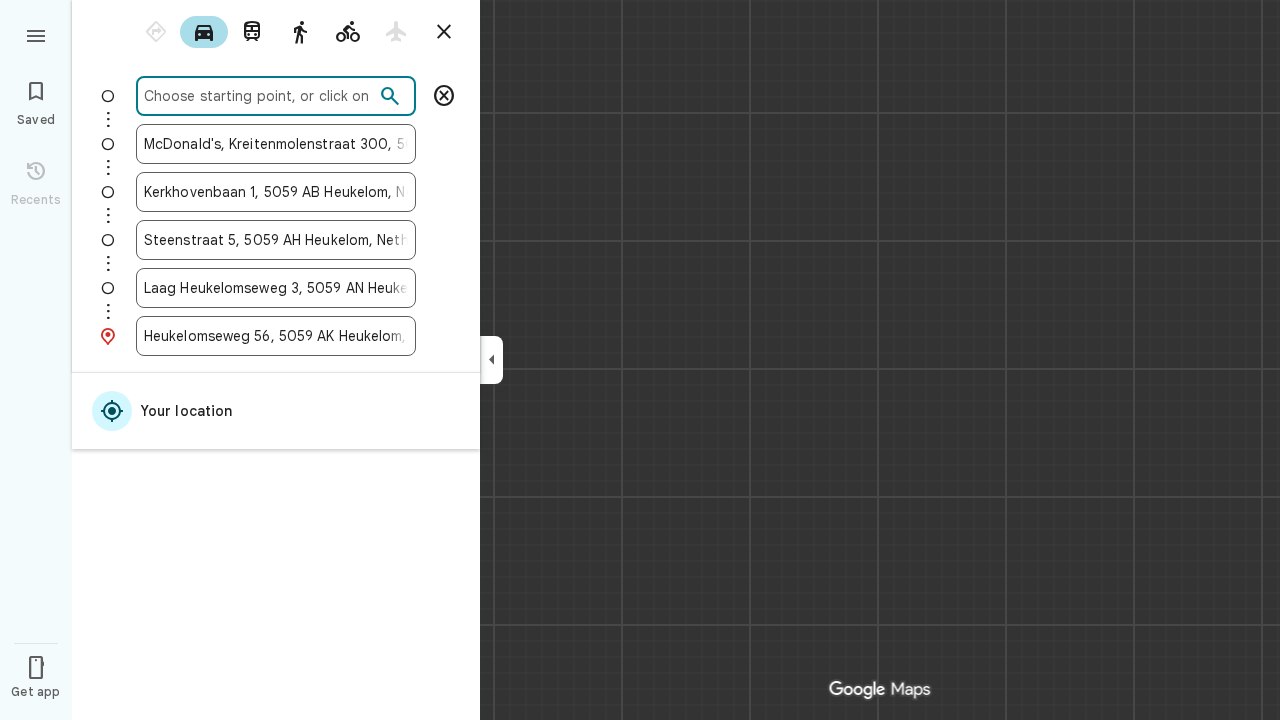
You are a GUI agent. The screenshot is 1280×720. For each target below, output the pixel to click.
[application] (640, 360)
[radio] (156, 32)
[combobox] (259, 96)
